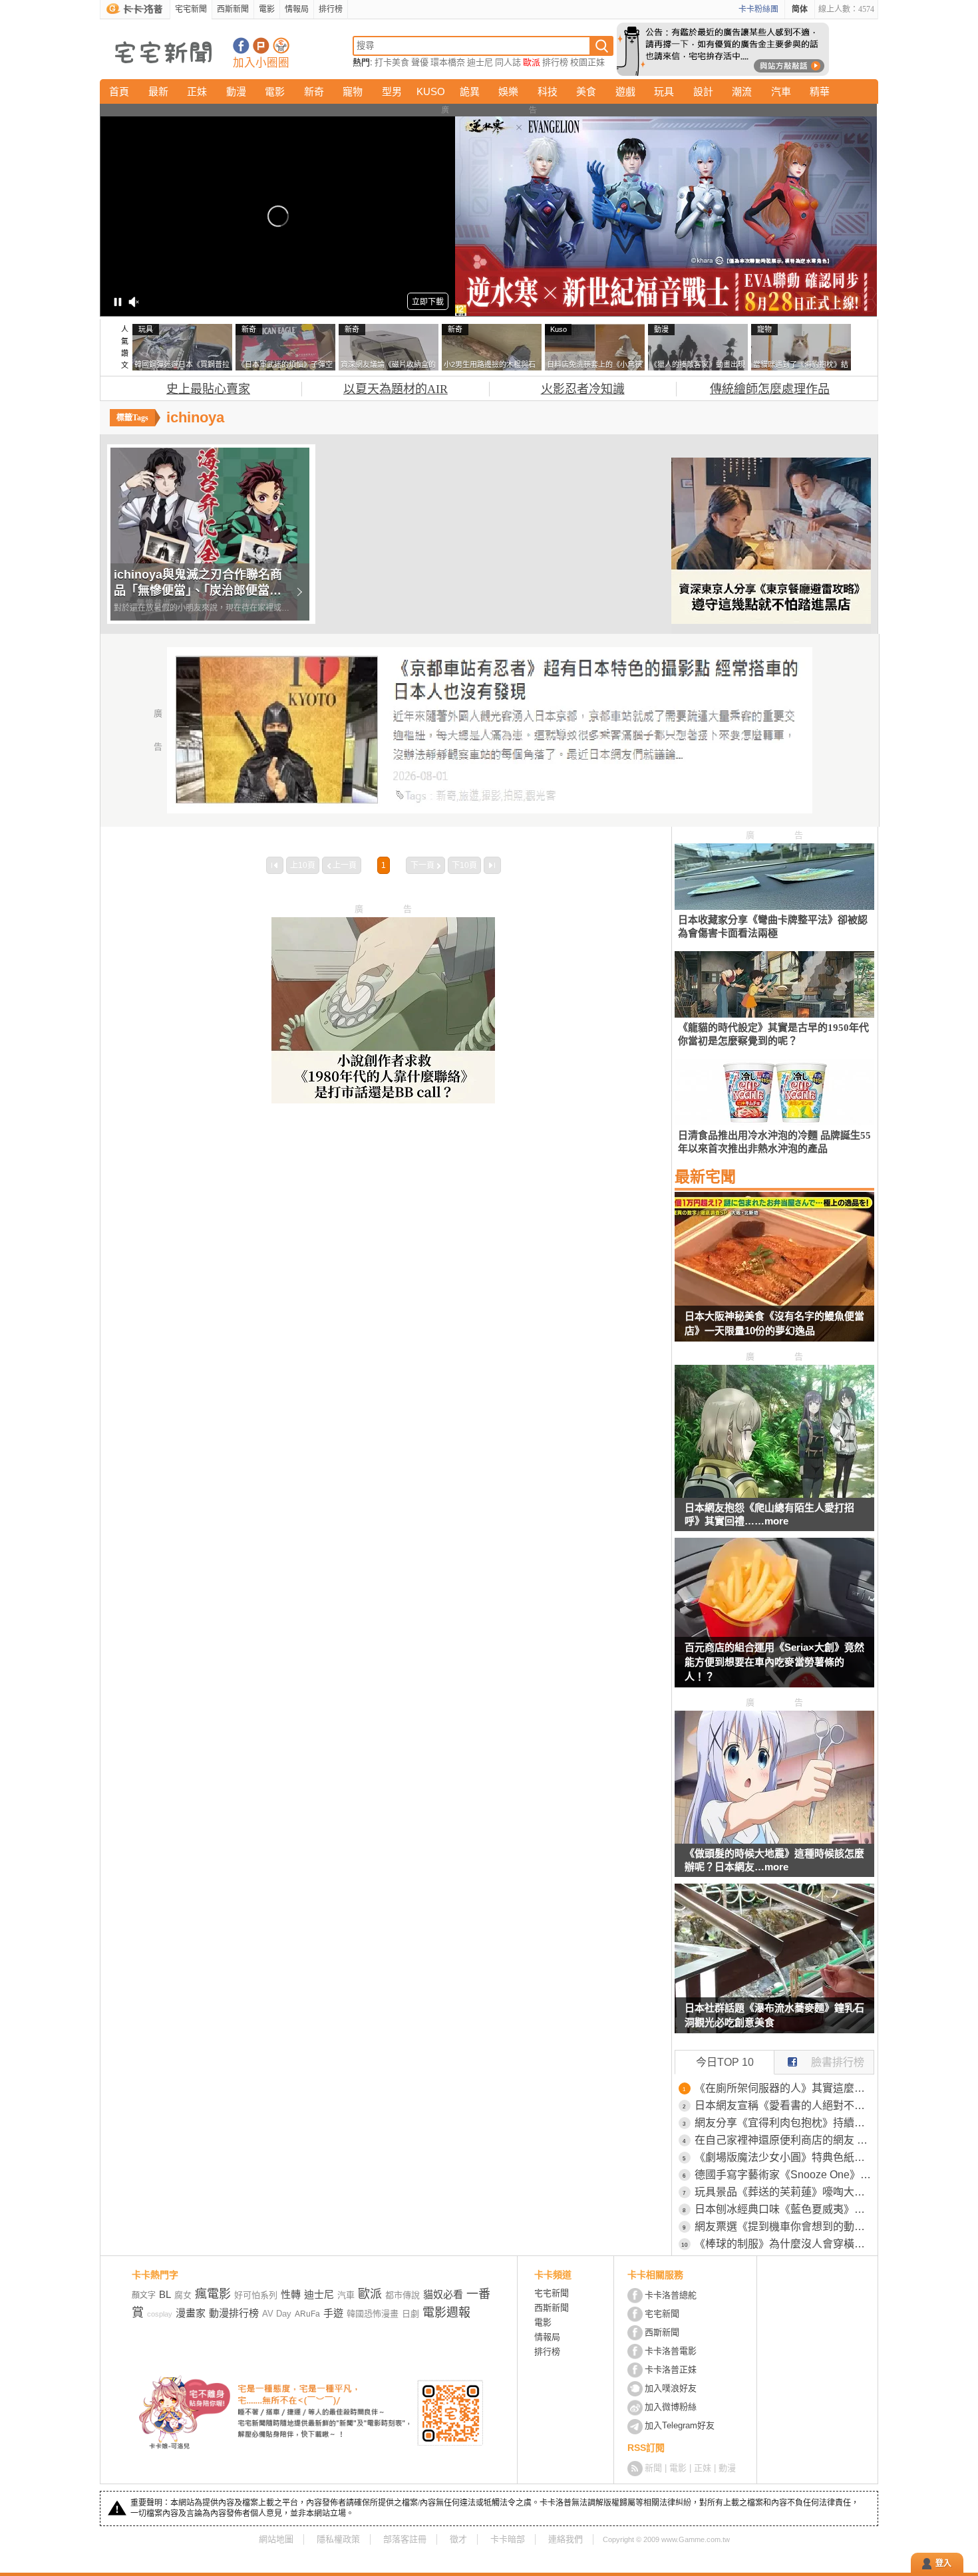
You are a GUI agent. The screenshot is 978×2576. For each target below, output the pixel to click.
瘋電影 (213, 2294)
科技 (548, 91)
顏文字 (144, 2295)
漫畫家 (191, 2313)
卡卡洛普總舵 (671, 2295)
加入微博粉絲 (671, 2407)
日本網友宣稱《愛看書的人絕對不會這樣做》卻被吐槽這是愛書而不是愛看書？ (784, 2105)
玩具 (664, 91)
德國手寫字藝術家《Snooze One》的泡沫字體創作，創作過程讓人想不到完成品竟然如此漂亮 (784, 2175)
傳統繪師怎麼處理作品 (770, 389)
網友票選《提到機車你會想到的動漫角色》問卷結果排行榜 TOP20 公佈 (784, 2226)
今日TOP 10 (725, 2062)
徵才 (458, 2539)
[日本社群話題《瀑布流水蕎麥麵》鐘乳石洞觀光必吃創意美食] (774, 1967)
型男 (392, 91)
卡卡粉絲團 (758, 9)
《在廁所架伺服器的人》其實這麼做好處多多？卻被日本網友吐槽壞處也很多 (784, 2088)
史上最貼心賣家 (208, 389)
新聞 (653, 2468)
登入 (943, 2563)
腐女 (183, 2295)
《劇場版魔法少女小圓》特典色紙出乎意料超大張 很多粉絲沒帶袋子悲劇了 (784, 2157)
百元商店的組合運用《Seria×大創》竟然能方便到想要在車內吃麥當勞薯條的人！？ (774, 1662)
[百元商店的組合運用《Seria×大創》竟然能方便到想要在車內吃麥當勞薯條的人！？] (774, 1621)
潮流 (742, 91)
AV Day (277, 2314)
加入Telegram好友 (680, 2425)
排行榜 (331, 9)
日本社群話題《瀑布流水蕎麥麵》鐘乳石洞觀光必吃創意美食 (774, 2015)
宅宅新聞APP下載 (281, 46)
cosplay (160, 2314)
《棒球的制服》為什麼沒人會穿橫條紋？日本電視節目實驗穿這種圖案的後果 (784, 2244)
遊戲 (625, 91)
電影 (267, 9)
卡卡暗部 (508, 2539)
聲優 (420, 62)
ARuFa (307, 2314)
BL (165, 2294)
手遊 (333, 2313)
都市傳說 (403, 2295)
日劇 (410, 2314)
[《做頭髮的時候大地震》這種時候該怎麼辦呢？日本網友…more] (774, 1840)
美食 (586, 91)
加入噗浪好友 (261, 46)
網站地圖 (276, 2539)
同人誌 (508, 62)
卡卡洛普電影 (671, 2351)
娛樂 (508, 91)
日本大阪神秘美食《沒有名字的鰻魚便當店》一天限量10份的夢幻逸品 (774, 1323)
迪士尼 (480, 62)
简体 (800, 9)
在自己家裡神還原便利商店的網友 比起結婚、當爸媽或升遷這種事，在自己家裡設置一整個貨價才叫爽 (784, 2140)
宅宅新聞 (191, 9)
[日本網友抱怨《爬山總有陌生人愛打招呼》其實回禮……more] (774, 1494)
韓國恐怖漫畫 (373, 2314)
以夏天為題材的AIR (396, 389)
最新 (158, 91)
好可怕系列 (256, 2295)
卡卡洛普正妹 (671, 2369)
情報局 (297, 9)
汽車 (781, 91)
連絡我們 (566, 2539)
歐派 (532, 62)
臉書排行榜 (838, 2062)
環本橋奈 (448, 62)
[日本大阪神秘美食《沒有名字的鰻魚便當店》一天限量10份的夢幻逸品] (774, 1275)
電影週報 (446, 2313)
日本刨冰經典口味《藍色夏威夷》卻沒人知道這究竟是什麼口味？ (784, 2209)
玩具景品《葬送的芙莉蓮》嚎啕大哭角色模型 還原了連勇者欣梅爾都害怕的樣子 (784, 2192)
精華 (820, 91)
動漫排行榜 (234, 2313)
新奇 (314, 91)
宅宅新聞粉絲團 (241, 46)
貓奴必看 (443, 2294)
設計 (703, 91)
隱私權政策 (338, 2539)
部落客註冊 (405, 2539)
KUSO (431, 91)
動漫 (236, 91)
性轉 (291, 2294)
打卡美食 (392, 62)
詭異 (470, 91)
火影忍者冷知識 (583, 389)
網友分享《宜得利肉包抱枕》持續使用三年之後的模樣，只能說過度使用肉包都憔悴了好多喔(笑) (784, 2123)
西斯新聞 (233, 9)
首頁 (119, 91)
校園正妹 (587, 62)
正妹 (197, 91)
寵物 (353, 91)
